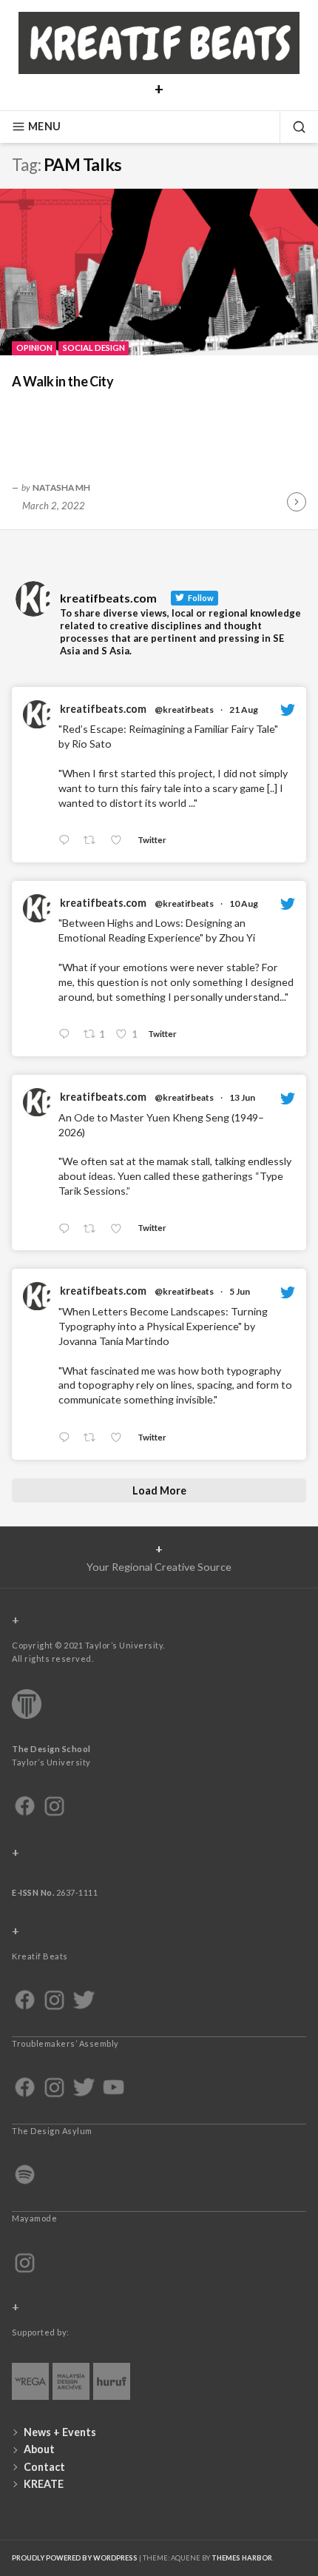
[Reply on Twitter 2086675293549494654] (67, 1035)
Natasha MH (61, 487)
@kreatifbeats (184, 710)
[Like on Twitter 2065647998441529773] (120, 1229)
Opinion (34, 348)
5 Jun (240, 1291)
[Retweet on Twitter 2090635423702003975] (94, 841)
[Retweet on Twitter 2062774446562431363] (94, 1438)
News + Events (60, 2432)
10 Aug (244, 903)
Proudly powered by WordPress (75, 2558)
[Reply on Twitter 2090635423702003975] (67, 841)
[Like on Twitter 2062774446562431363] (120, 1438)
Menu (44, 126)
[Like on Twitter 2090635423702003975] (120, 841)
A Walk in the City (65, 381)
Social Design (94, 348)
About (39, 2449)
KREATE (44, 2484)
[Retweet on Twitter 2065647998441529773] (94, 1229)
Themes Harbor (242, 2558)
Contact (44, 2467)
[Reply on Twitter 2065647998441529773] (67, 1229)
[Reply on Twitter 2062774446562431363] (67, 1438)
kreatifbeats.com (103, 709)
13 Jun (242, 1097)
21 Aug (244, 710)
